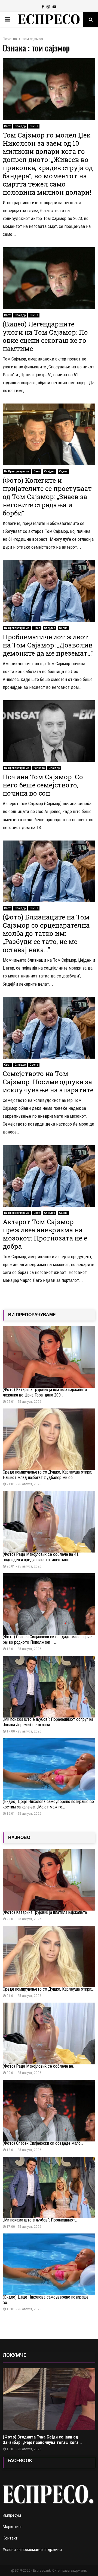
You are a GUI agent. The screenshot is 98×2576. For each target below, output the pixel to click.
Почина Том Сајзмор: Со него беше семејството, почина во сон (43, 785)
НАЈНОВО (19, 1837)
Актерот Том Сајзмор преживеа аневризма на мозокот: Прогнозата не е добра (45, 1234)
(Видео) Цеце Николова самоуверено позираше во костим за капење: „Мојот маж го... (48, 1804)
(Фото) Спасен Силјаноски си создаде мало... (43, 2143)
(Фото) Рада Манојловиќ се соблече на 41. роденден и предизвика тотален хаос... (41, 1557)
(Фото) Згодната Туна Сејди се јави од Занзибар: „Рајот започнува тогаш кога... (42, 2440)
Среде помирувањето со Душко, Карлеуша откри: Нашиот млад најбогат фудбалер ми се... (47, 1475)
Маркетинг (13, 2527)
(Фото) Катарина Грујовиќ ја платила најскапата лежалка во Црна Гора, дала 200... (45, 1392)
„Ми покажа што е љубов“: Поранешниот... (40, 2220)
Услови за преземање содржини (32, 2550)
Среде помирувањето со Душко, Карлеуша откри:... (49, 1989)
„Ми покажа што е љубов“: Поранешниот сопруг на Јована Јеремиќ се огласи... (48, 1722)
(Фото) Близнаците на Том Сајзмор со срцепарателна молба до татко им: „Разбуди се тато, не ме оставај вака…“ (46, 933)
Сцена (34, 126)
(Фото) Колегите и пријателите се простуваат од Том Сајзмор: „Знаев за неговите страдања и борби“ (47, 497)
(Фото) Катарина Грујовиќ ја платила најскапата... (46, 1912)
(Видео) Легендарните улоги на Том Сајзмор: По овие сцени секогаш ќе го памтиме (45, 336)
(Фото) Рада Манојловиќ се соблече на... (39, 2066)
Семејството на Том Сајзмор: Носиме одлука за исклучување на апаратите (48, 1082)
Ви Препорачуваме (17, 471)
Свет (7, 126)
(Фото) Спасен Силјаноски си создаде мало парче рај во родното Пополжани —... (47, 1640)
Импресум (12, 2515)
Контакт (10, 2538)
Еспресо (39, 768)
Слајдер (20, 126)
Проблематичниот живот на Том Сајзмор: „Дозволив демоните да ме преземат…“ (48, 645)
